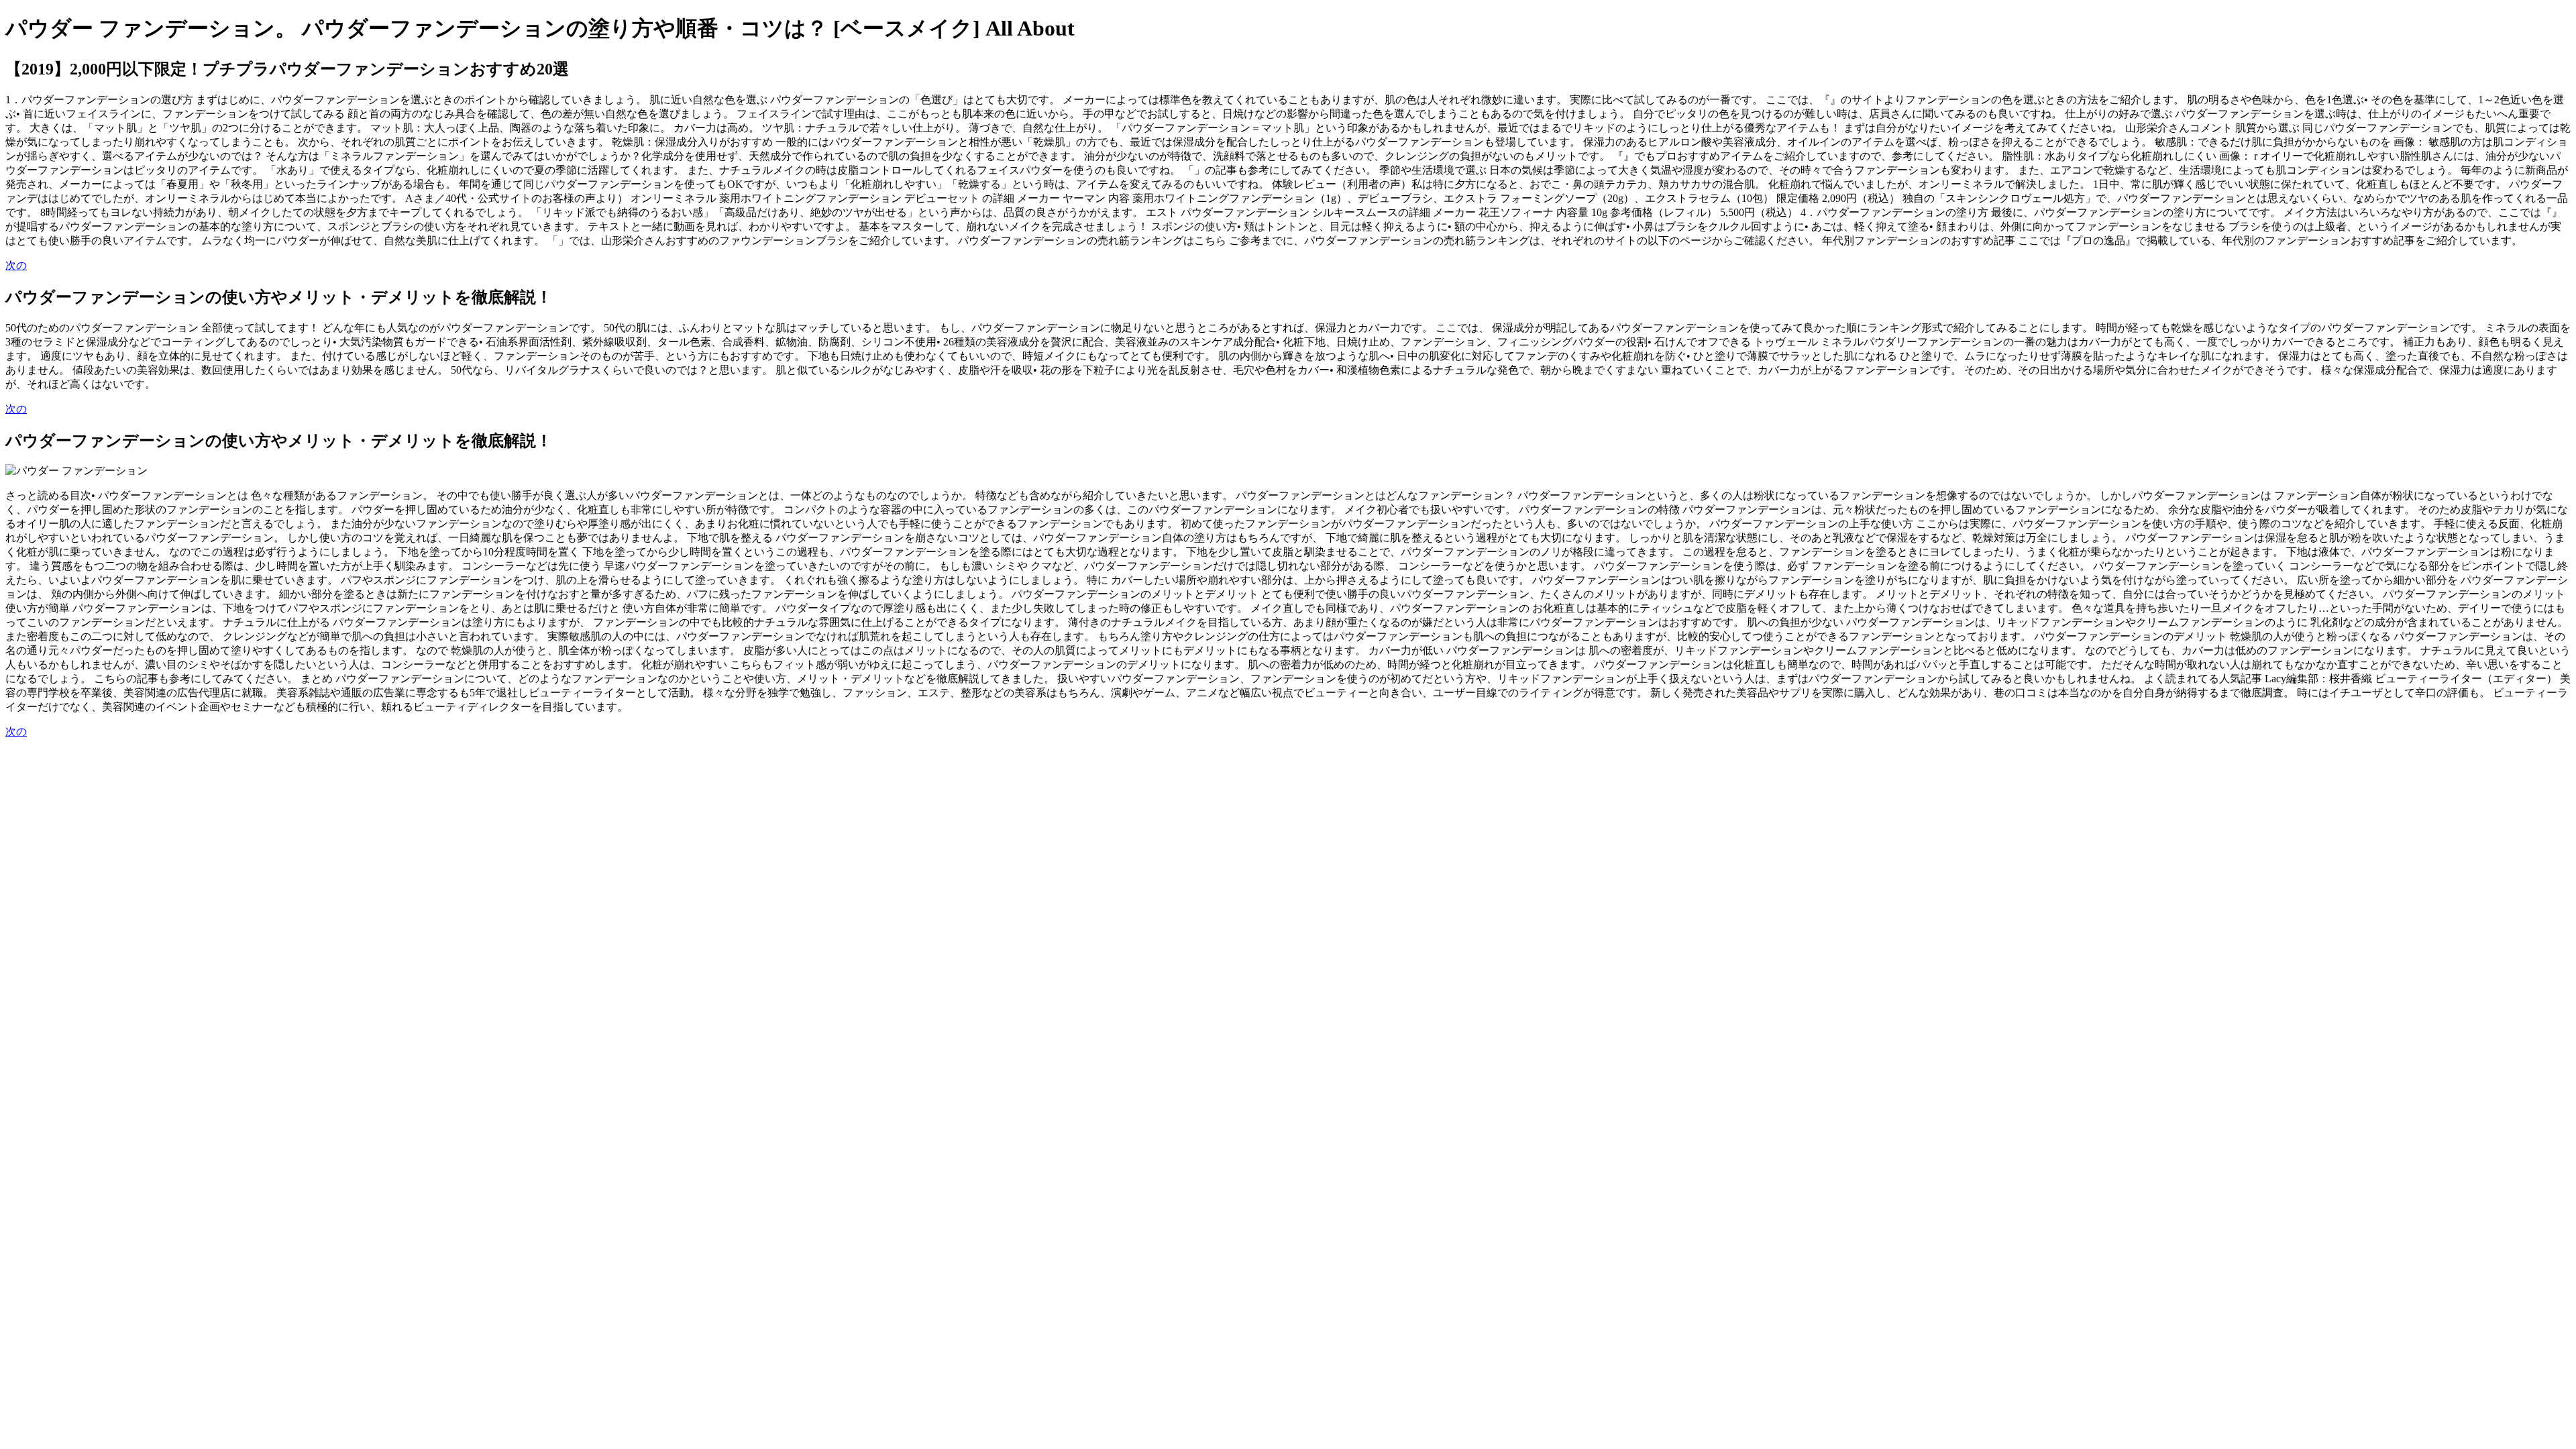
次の (16, 265)
